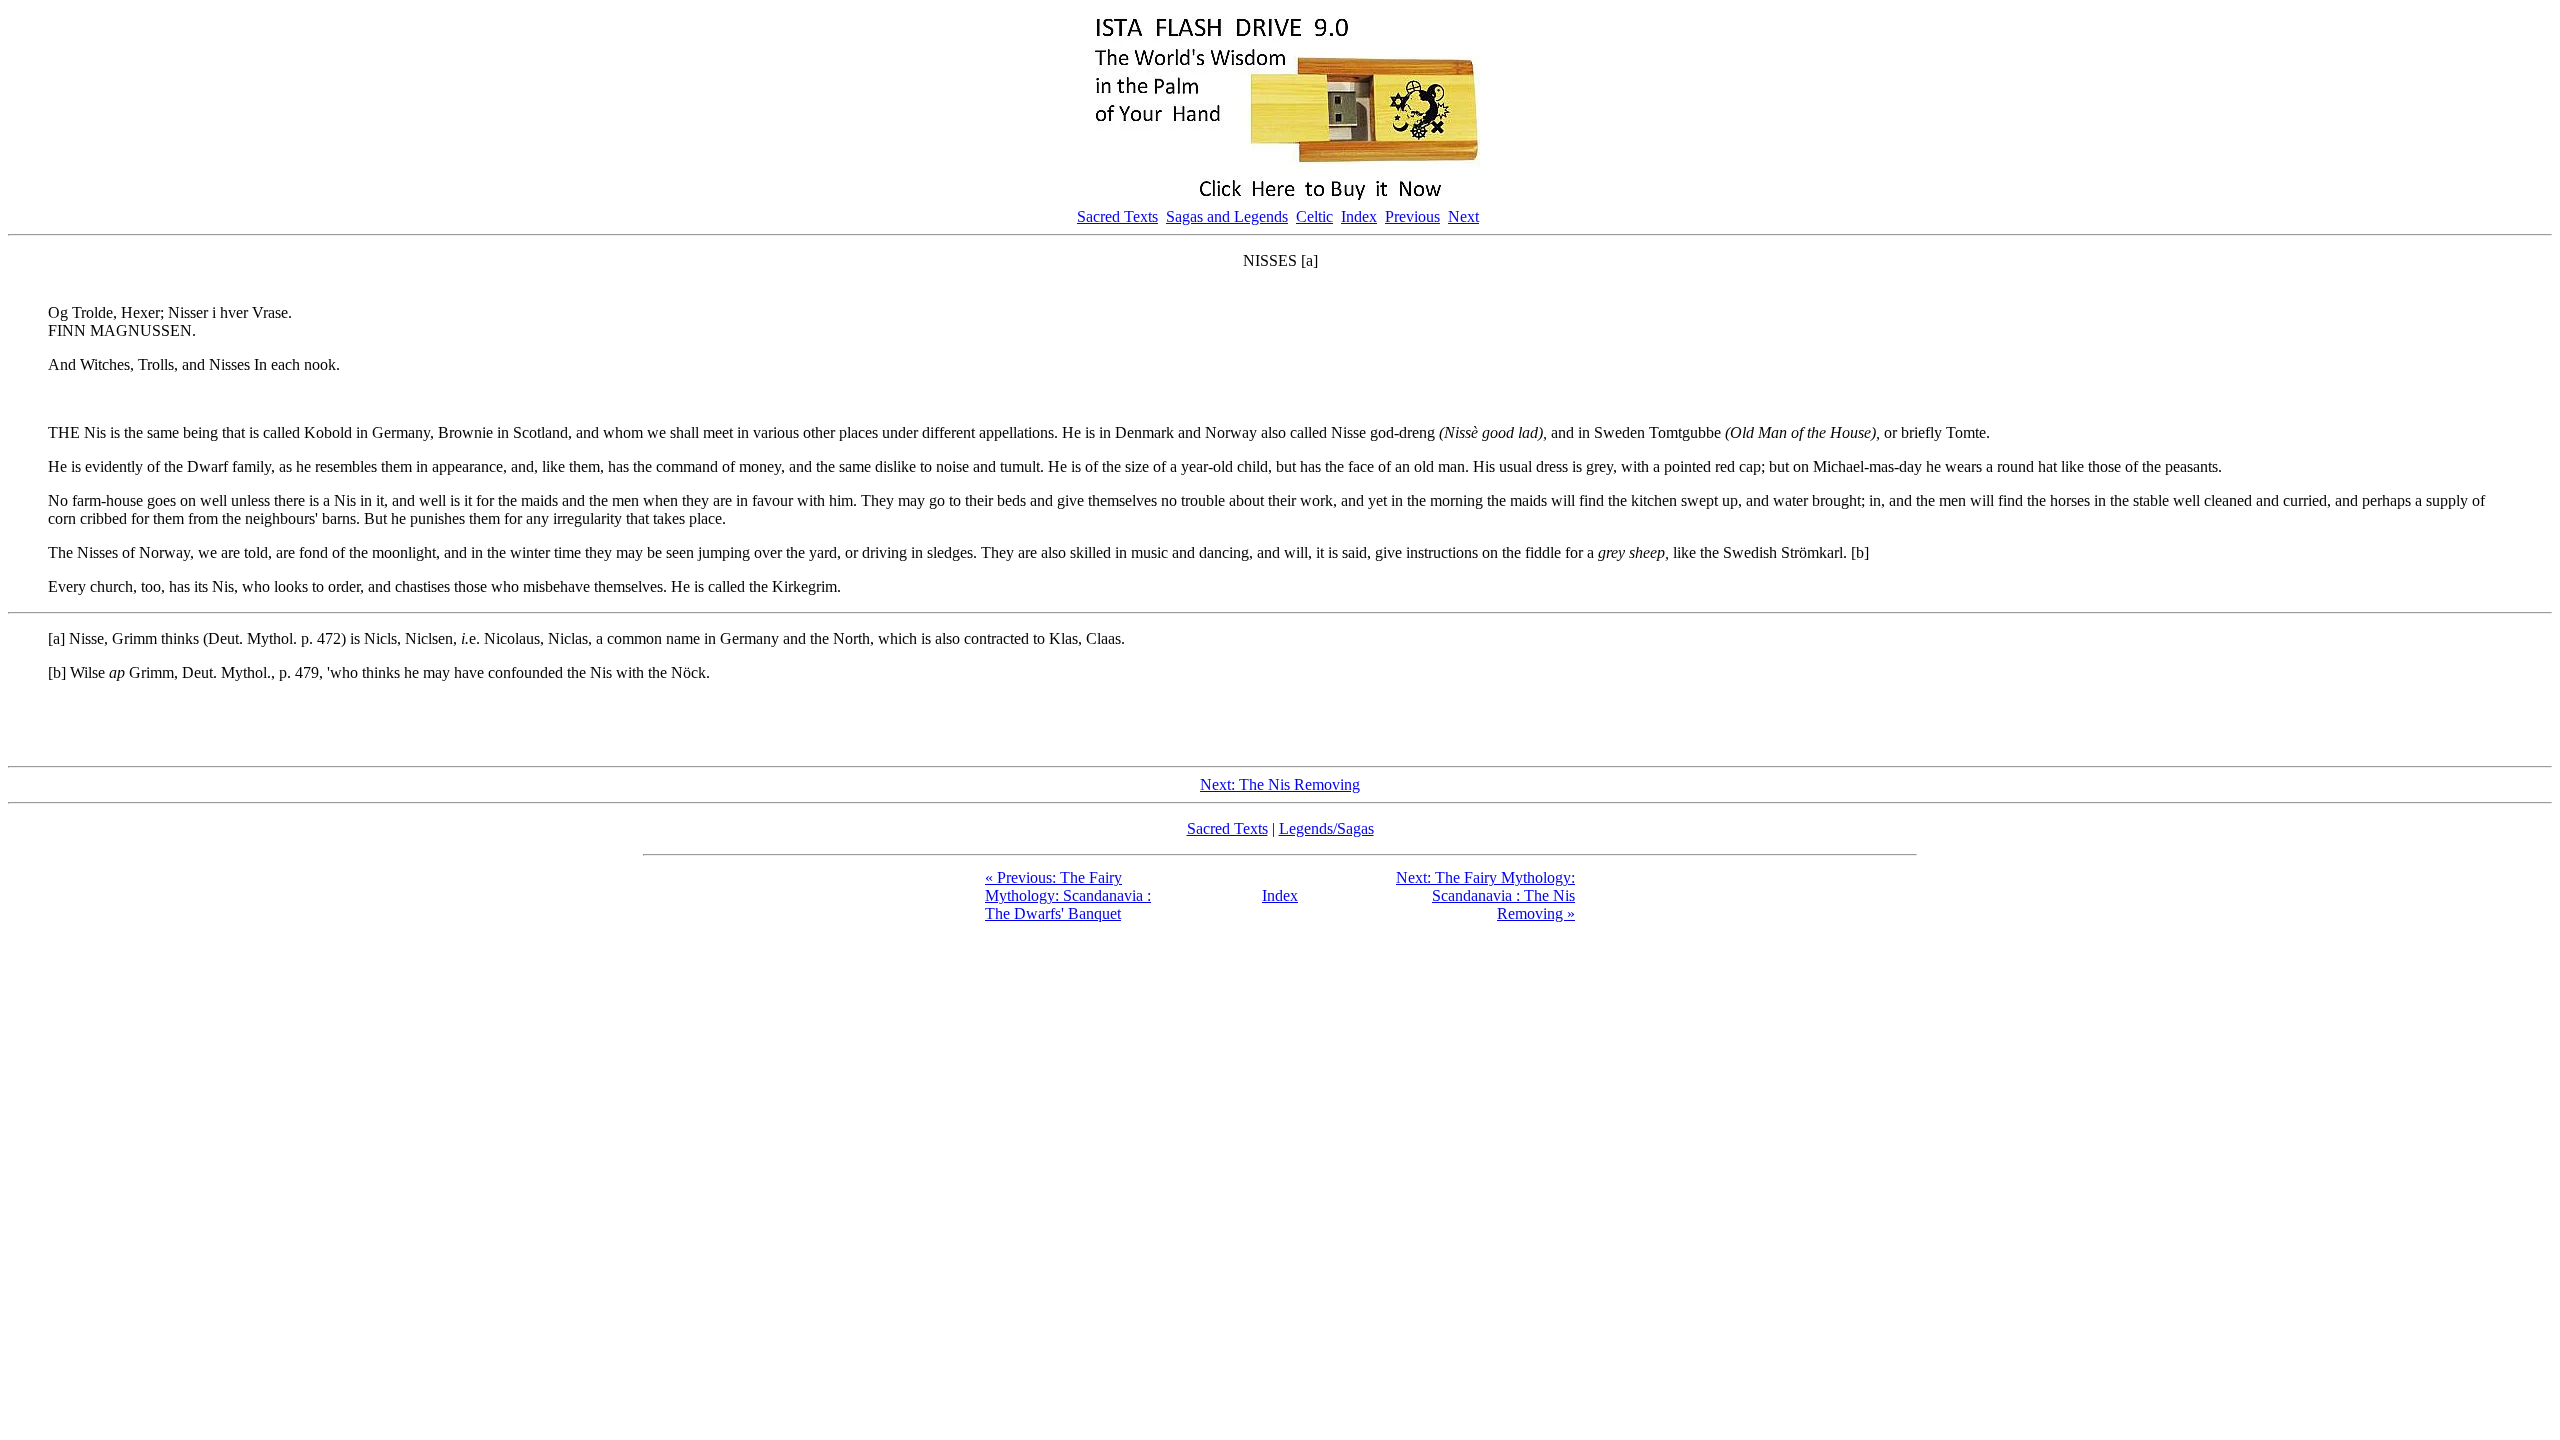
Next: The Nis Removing (1280, 784)
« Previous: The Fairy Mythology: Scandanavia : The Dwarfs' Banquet (1068, 895)
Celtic (1314, 216)
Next (1463, 216)
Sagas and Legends (1227, 216)
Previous (1412, 216)
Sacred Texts (1117, 216)
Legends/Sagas (1326, 828)
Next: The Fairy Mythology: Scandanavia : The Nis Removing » (1485, 895)
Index (1359, 216)
